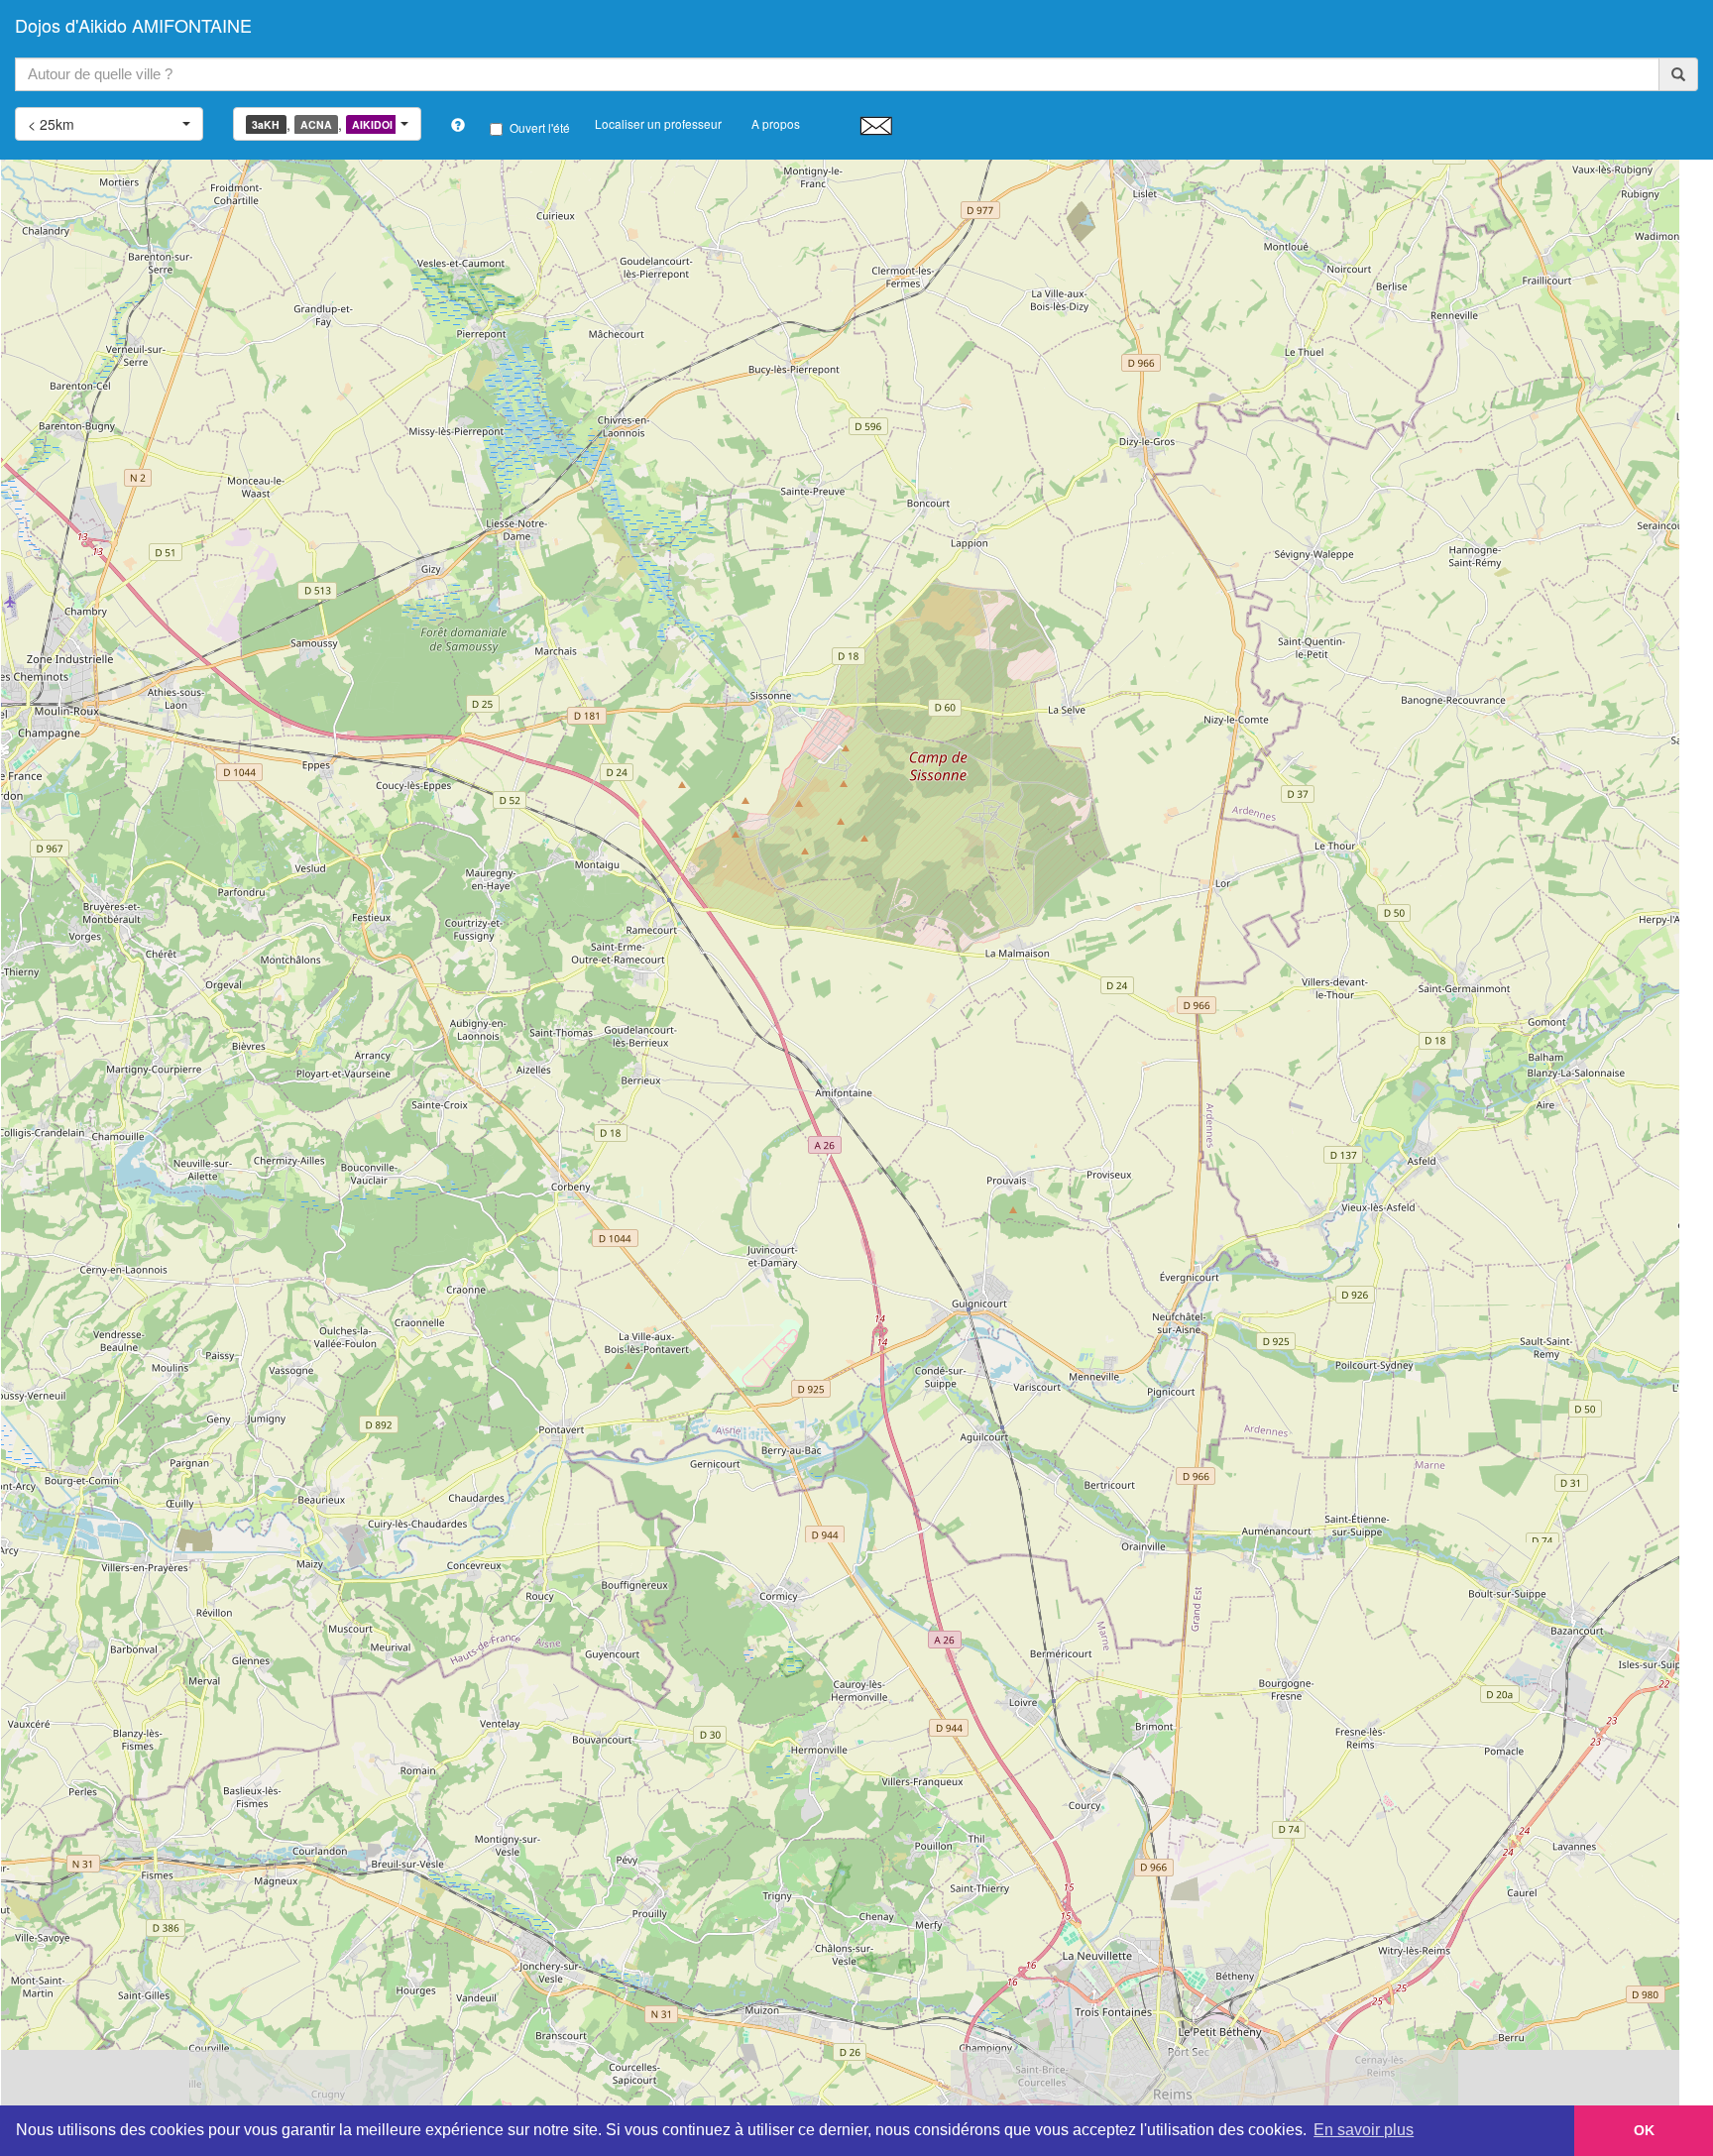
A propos (776, 123)
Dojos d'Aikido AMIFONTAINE (133, 25)
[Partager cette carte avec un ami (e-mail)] (876, 125)
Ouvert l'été (540, 127)
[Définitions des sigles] (458, 125)
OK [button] (1644, 2130)
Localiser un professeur (658, 123)
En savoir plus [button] (1364, 2130)
